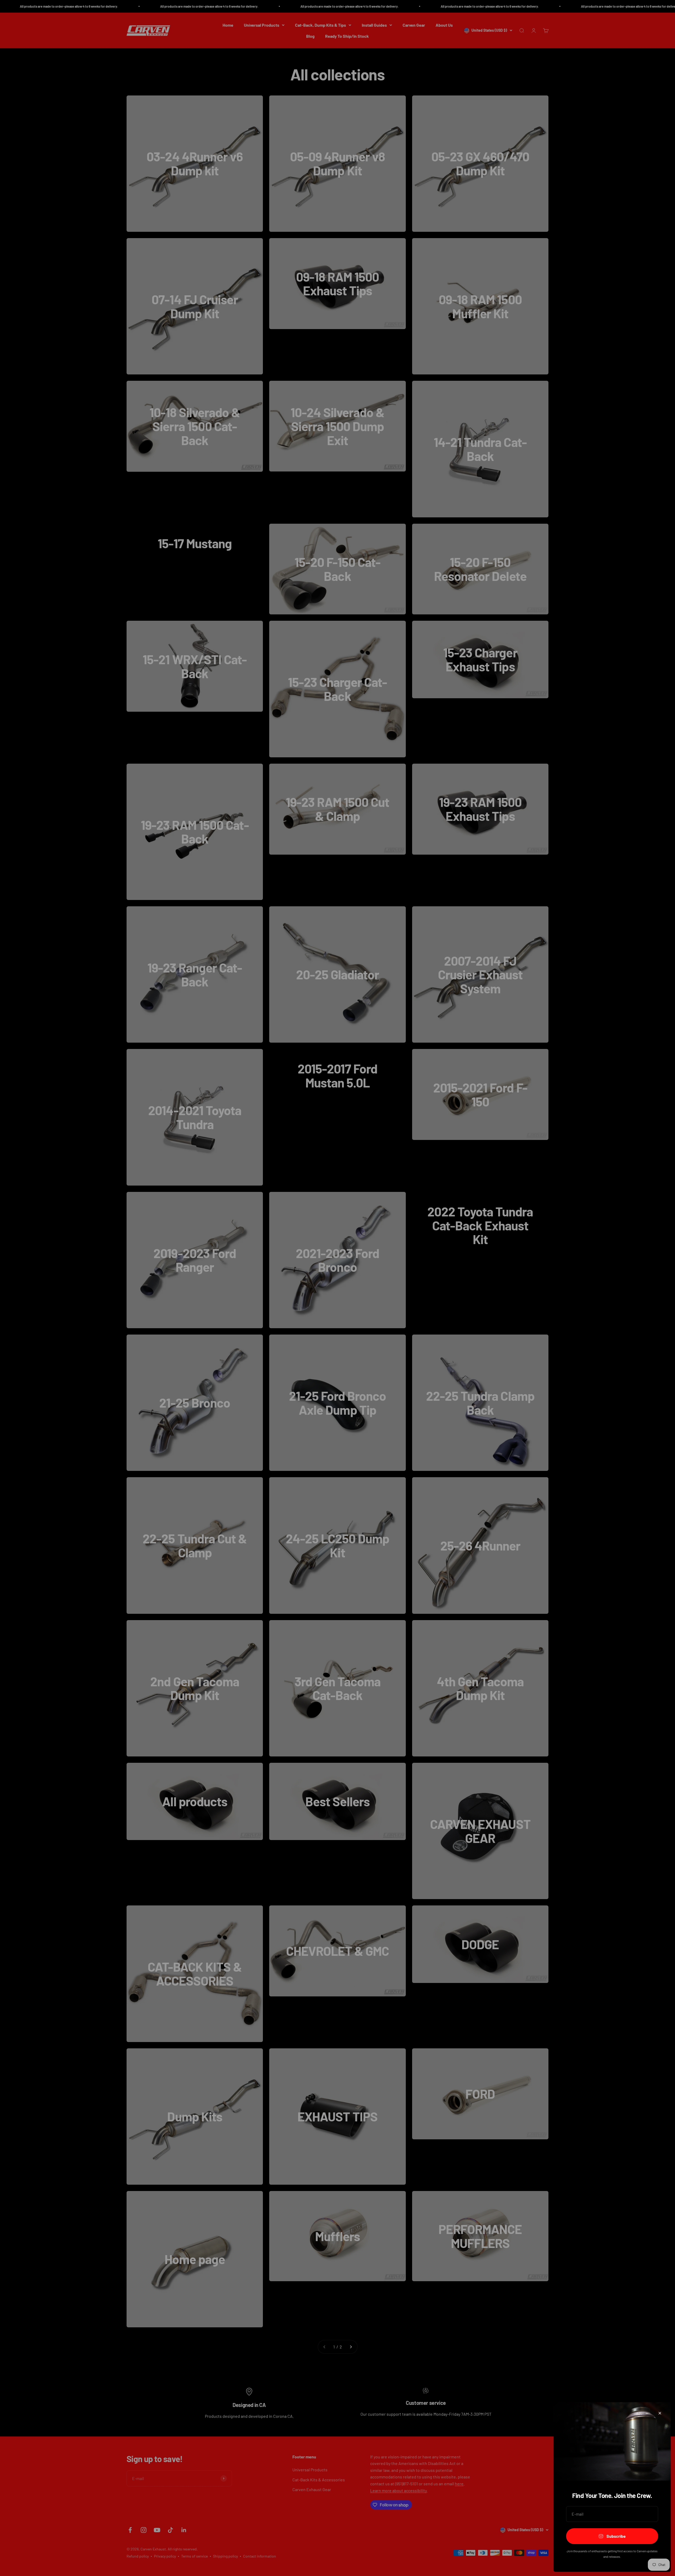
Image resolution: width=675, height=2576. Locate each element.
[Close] (660, 2413)
